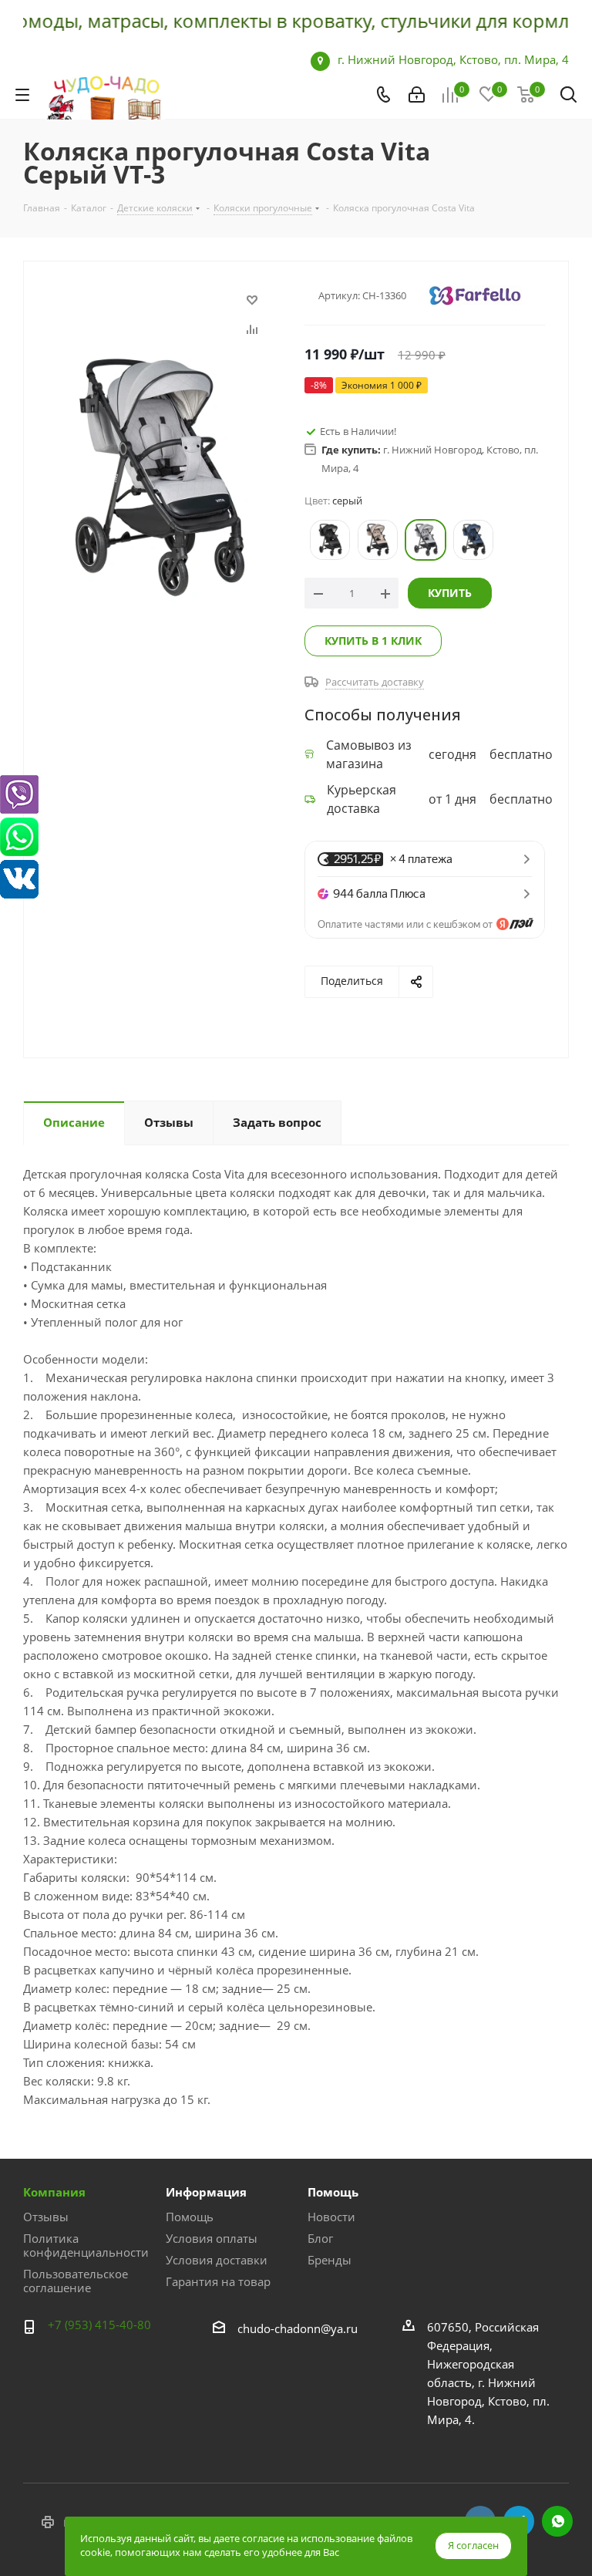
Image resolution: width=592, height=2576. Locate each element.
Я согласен (473, 2545)
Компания (54, 2192)
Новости (331, 2217)
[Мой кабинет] (417, 95)
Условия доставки (217, 2260)
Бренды (330, 2260)
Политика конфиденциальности (86, 2245)
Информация (206, 2192)
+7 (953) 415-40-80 (99, 2325)
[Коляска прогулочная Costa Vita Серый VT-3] (160, 476)
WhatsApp (557, 2521)
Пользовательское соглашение (76, 2281)
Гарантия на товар (218, 2281)
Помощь (190, 2217)
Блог (320, 2238)
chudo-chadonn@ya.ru (298, 2328)
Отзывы (46, 2217)
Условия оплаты (212, 2238)
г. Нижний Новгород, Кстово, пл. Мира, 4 (453, 59)
